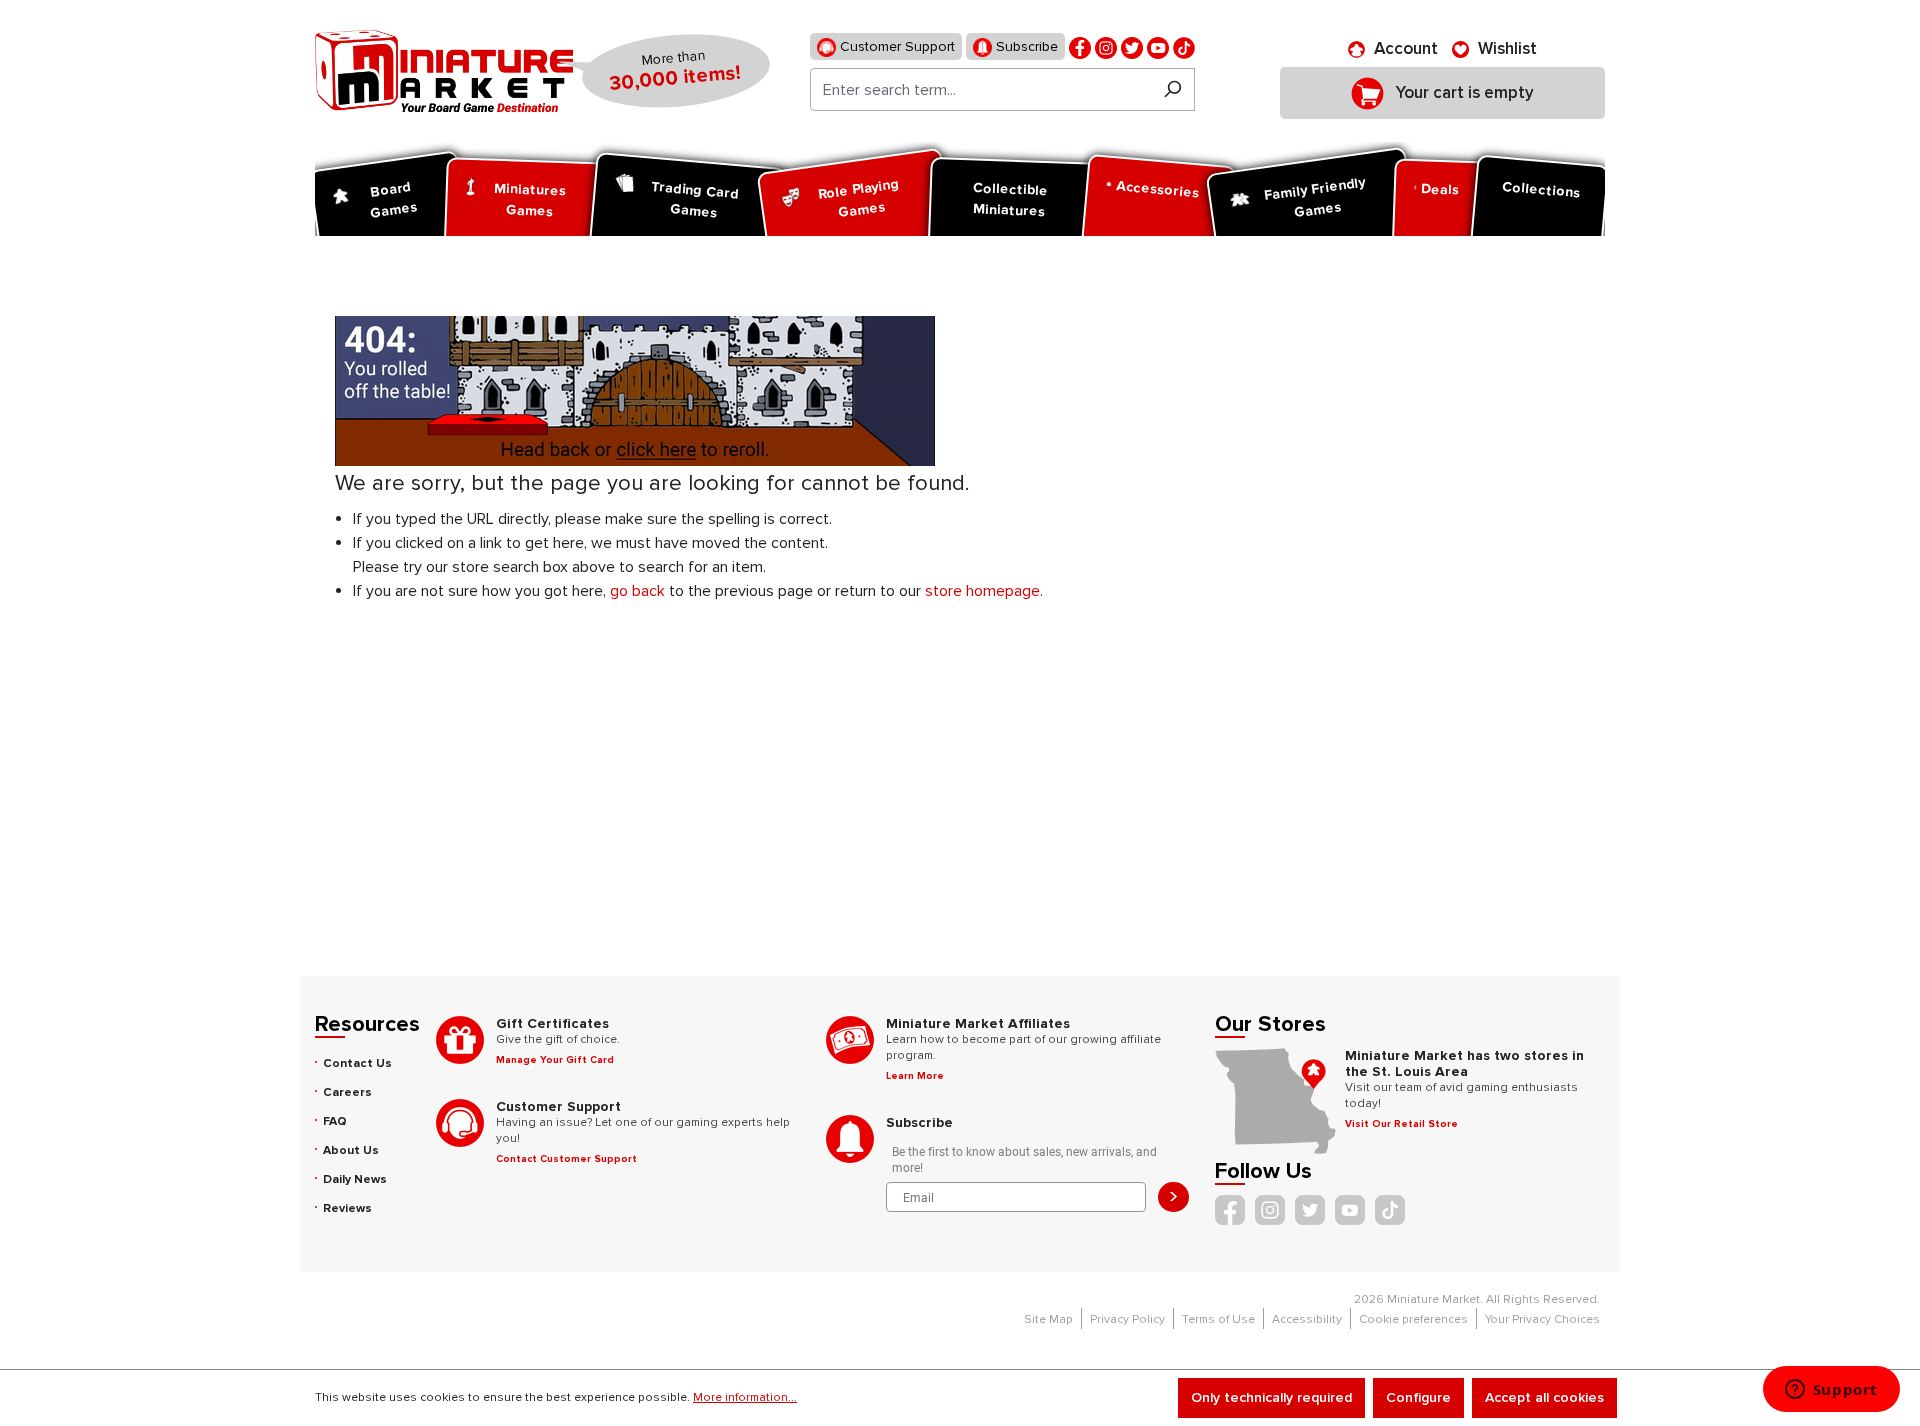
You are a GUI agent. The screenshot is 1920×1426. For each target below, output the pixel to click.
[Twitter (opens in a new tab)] (1132, 46)
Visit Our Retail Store (1401, 1124)
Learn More (915, 1076)
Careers (347, 1092)
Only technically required (1271, 1397)
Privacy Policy (1127, 1319)
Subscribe (1025, 46)
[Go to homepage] (444, 71)
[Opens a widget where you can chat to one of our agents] (1831, 1391)
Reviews (347, 1208)
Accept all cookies (1544, 1397)
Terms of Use (1218, 1319)
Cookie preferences (1413, 1319)
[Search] (1172, 89)
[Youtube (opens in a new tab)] (1158, 46)
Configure (1418, 1397)
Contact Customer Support (566, 1159)
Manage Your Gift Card (555, 1060)
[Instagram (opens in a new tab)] (1106, 46)
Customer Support (895, 46)
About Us (351, 1150)
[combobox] (980, 89)
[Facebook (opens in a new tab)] (1080, 46)
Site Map (1048, 1319)
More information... (745, 1397)
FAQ (335, 1121)
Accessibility (1307, 1319)
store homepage (982, 591)
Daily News (355, 1179)
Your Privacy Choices (1542, 1319)
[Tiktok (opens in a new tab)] (1184, 46)
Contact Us (357, 1063)
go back (637, 591)
